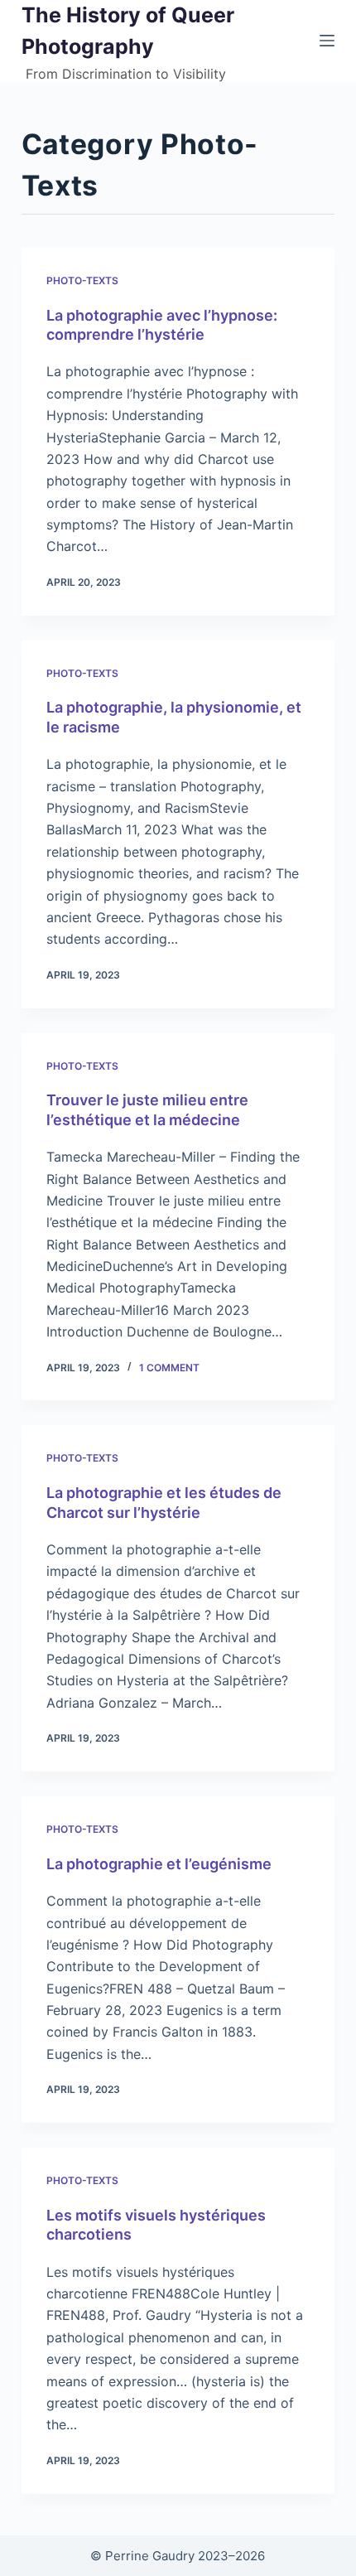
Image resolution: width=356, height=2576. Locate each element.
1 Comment (169, 1368)
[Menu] (327, 41)
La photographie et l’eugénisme (159, 1864)
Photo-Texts (82, 280)
